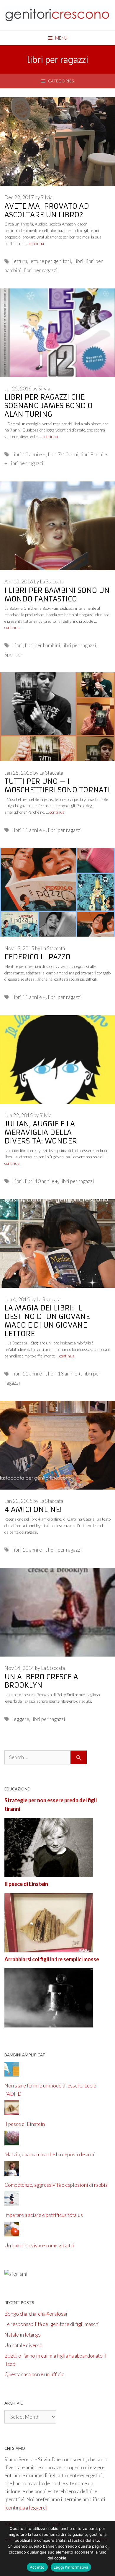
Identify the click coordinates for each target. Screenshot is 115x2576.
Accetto (37, 2567)
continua (36, 244)
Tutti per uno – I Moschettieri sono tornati (57, 786)
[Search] (79, 1757)
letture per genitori (50, 261)
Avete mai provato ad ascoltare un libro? (47, 211)
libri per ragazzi (41, 270)
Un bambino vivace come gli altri (39, 2245)
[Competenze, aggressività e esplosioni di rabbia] (12, 2172)
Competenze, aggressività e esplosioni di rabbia (56, 2185)
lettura (20, 261)
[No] (108, 2549)
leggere (21, 1719)
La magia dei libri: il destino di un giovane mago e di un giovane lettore (47, 1321)
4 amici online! (33, 1510)
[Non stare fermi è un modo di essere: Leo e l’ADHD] (12, 2073)
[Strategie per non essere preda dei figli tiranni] (49, 1873)
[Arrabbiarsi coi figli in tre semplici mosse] (49, 2023)
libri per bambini (42, 645)
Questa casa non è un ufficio (34, 2374)
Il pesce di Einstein (26, 1884)
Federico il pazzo (37, 957)
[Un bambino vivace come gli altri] (12, 2232)
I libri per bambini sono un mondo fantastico (57, 595)
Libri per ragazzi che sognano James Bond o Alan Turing (49, 406)
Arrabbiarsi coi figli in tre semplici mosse (52, 1959)
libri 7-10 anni (63, 454)
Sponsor (14, 654)
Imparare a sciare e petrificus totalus (44, 2215)
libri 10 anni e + (29, 454)
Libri (78, 261)
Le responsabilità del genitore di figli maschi (52, 2324)
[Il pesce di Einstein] (49, 1948)
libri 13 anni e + (64, 1374)
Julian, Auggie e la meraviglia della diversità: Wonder (41, 1133)
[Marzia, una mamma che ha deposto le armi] (12, 2141)
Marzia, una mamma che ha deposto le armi (50, 2154)
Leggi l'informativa (71, 2567)
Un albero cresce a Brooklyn (41, 1681)
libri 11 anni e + (29, 830)
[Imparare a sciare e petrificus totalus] (12, 2202)
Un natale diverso (23, 2345)
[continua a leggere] (26, 2508)
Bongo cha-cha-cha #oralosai (36, 2314)
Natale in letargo (23, 2335)
